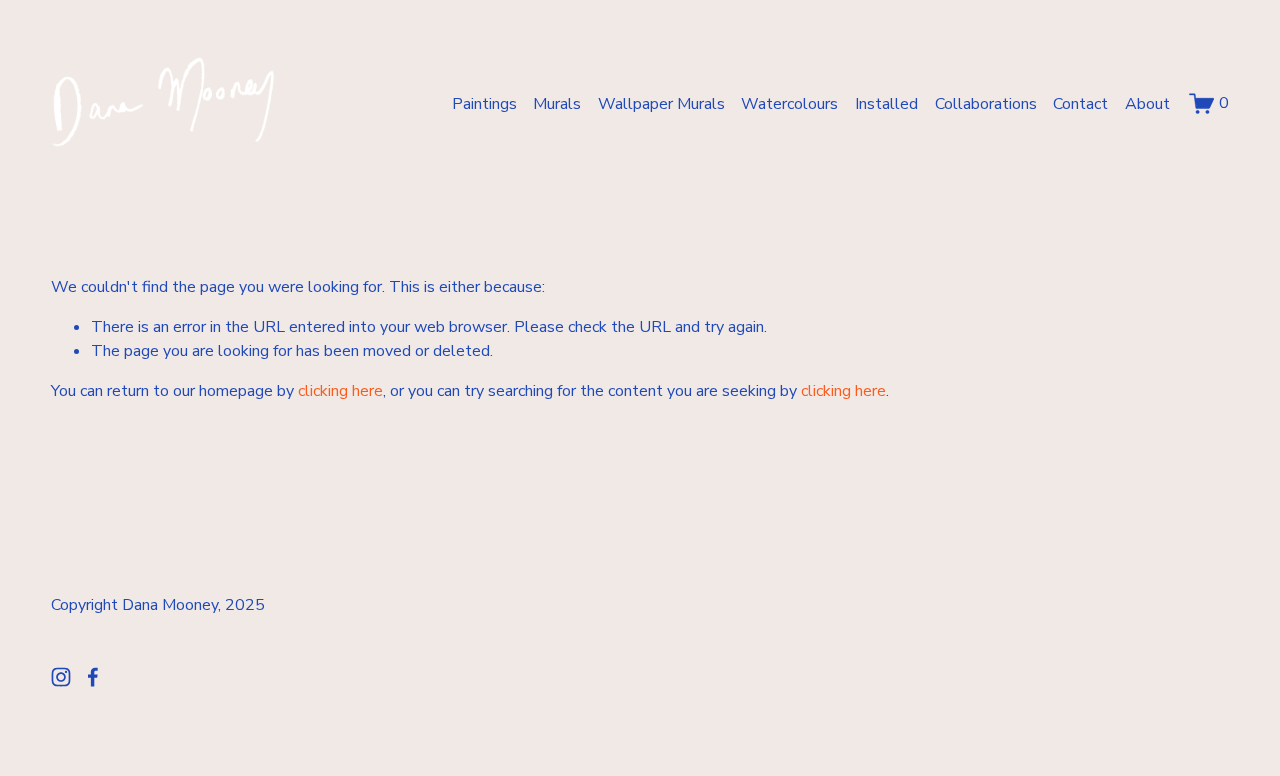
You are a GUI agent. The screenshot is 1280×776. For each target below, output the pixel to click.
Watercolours (789, 104)
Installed (886, 104)
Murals (557, 104)
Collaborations (986, 104)
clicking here (340, 391)
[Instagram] (61, 677)
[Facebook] (93, 677)
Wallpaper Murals (661, 104)
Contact (1080, 104)
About (1147, 104)
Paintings (484, 104)
